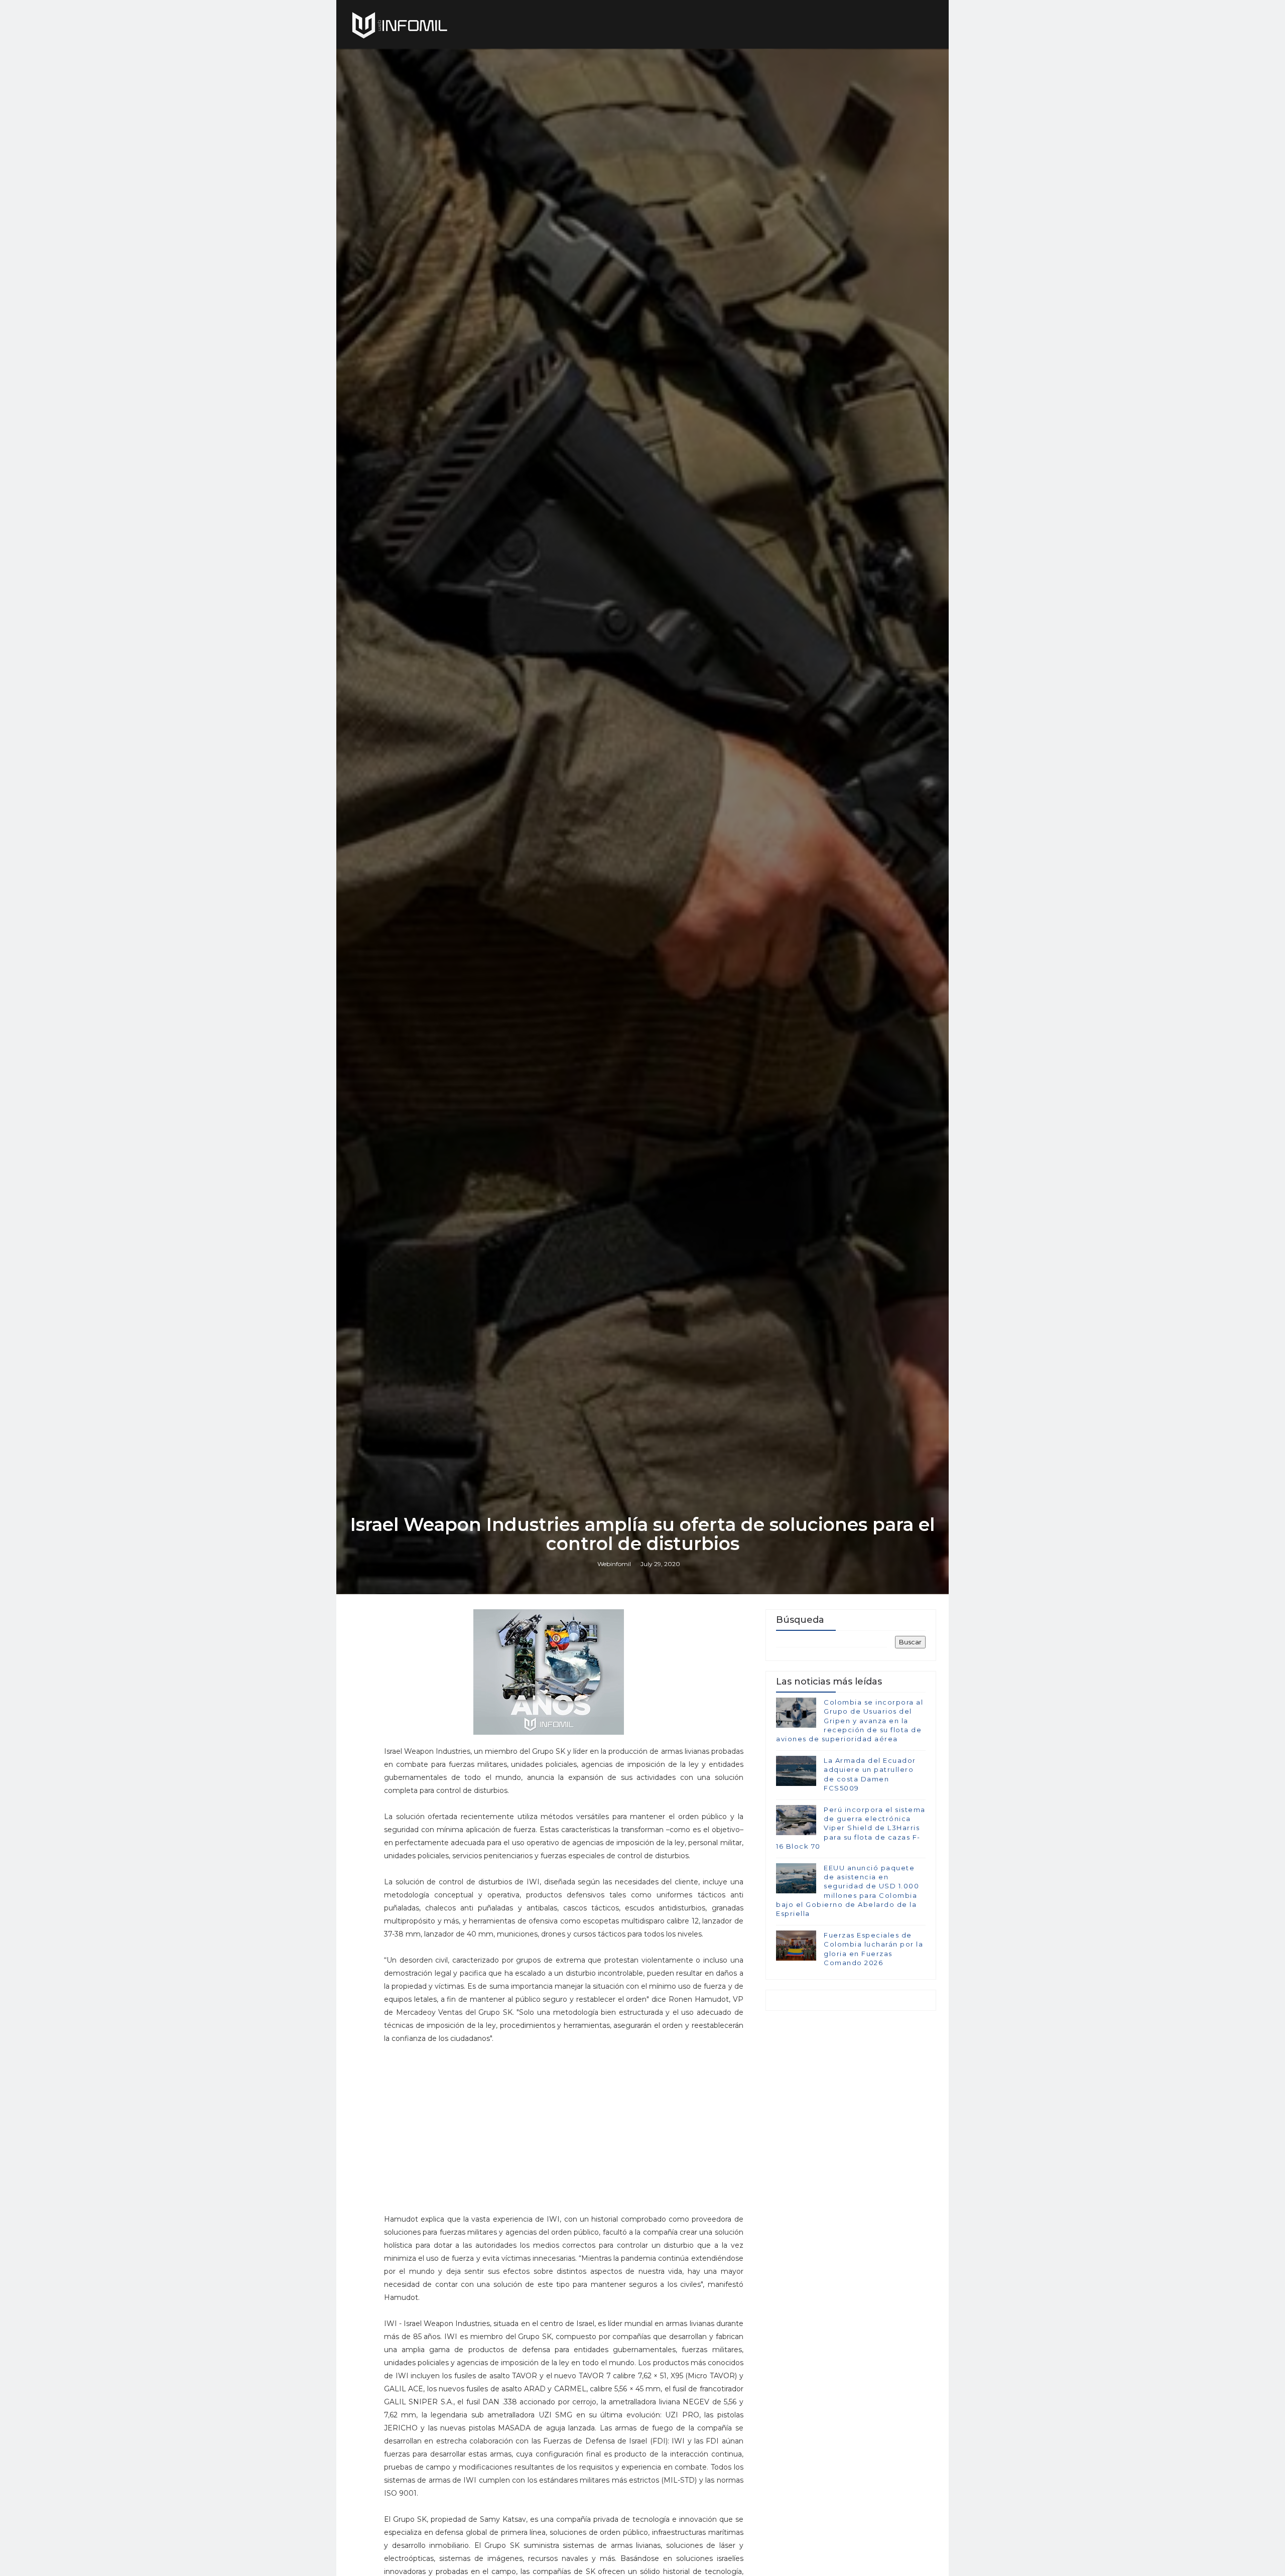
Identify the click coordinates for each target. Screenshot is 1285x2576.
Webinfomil (614, 1564)
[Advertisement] (564, 2128)
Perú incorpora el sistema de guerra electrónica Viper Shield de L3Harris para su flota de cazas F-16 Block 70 (851, 1828)
